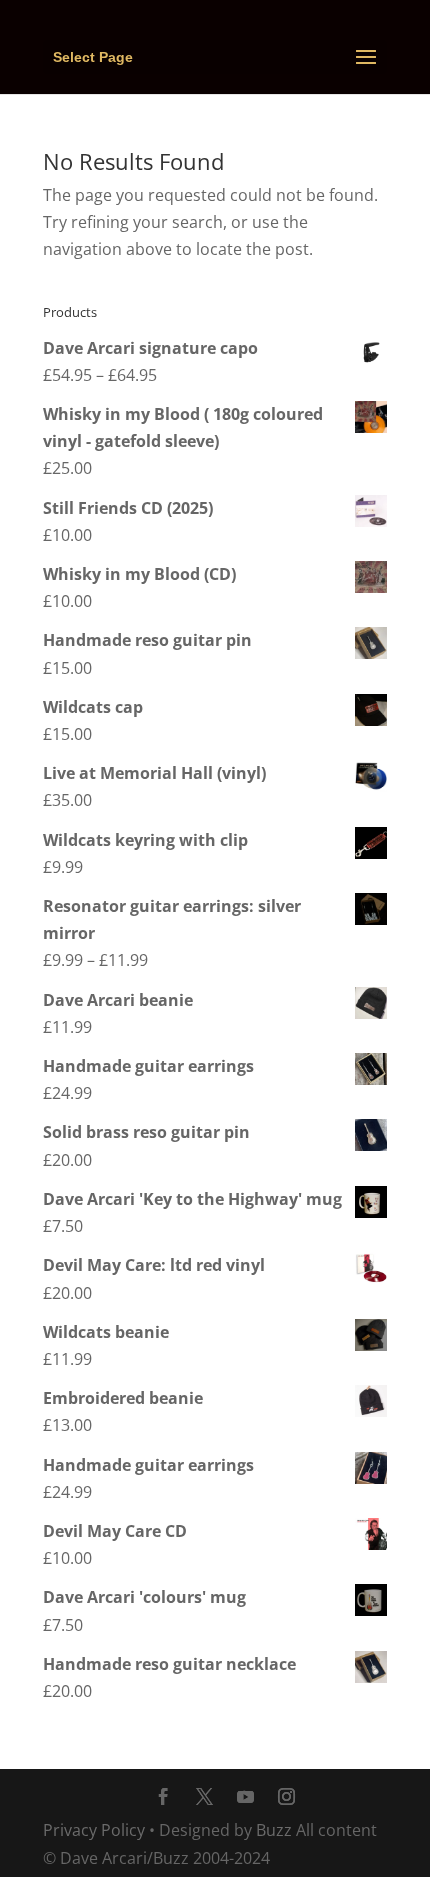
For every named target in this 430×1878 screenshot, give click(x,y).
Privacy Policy (94, 1830)
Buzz (274, 1830)
